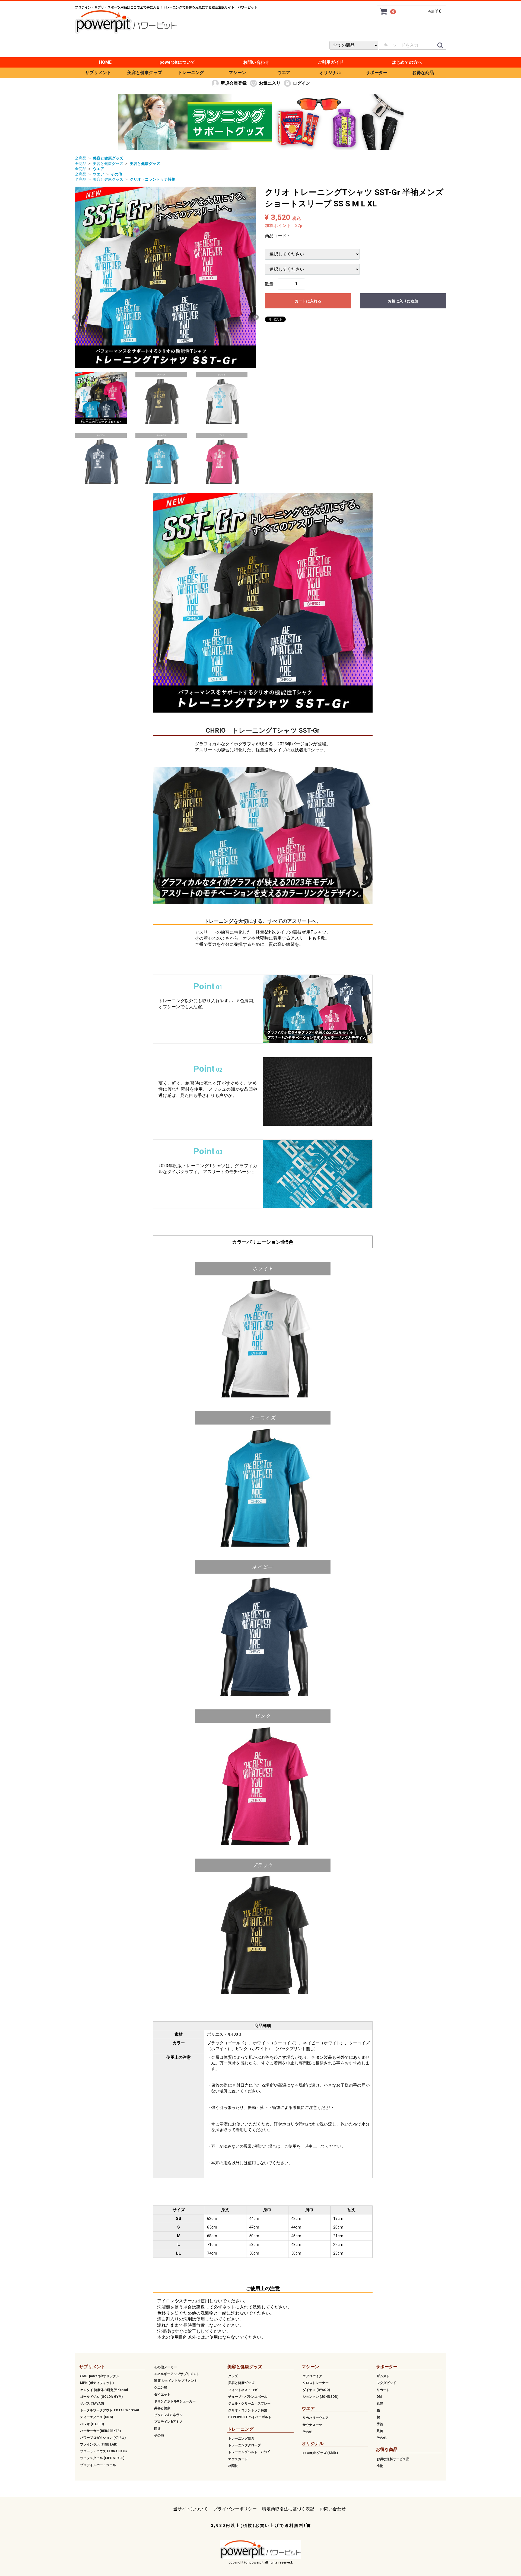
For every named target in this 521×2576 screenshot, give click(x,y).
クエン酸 (161, 2387)
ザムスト (383, 2376)
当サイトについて (190, 2509)
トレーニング (191, 73)
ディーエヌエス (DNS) (96, 2417)
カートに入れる (308, 301)
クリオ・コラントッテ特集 (248, 2410)
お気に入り (270, 83)
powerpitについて (177, 62)
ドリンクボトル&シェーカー (175, 2401)
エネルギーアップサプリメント (177, 2374)
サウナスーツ (312, 2425)
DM (379, 2397)
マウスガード (238, 2459)
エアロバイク (312, 2376)
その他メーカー (166, 2367)
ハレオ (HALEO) (92, 2424)
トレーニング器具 (241, 2438)
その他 (159, 2435)
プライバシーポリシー (235, 2509)
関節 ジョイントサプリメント (176, 2381)
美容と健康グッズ (145, 73)
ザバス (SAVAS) (92, 2403)
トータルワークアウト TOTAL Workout (110, 2410)
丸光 (380, 2403)
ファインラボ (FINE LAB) (99, 2444)
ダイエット (162, 2394)
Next (256, 317)
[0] (384, 11)
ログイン (301, 83)
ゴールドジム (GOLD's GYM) (101, 2397)
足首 (380, 2431)
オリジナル (330, 73)
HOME (105, 62)
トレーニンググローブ (244, 2445)
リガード (383, 2390)
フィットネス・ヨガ (243, 2390)
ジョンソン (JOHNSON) (320, 2397)
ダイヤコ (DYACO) (316, 2390)
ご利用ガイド (331, 62)
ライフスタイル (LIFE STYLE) (102, 2458)
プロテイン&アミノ (168, 2422)
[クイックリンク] (440, 46)
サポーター (377, 73)
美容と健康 (162, 2408)
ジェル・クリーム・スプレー (249, 2403)
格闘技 (233, 2466)
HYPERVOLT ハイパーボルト (250, 2417)
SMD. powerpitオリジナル (100, 2376)
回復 (157, 2428)
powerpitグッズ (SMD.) (320, 2453)
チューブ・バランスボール (248, 2397)
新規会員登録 (234, 83)
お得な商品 (423, 73)
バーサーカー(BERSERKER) (100, 2431)
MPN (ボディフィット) (97, 2383)
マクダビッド (386, 2383)
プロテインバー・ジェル (98, 2465)
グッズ (233, 2376)
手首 (380, 2424)
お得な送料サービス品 (393, 2459)
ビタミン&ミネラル (168, 2415)
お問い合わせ (256, 62)
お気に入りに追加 (403, 301)
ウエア (284, 73)
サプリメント (98, 73)
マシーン (237, 73)
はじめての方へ (407, 62)
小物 (380, 2466)
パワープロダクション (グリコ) (103, 2438)
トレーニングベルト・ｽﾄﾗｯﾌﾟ (249, 2452)
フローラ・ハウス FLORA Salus (104, 2451)
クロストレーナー (316, 2383)
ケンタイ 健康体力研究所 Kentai (104, 2390)
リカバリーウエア (316, 2418)
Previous (75, 317)
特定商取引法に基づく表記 (288, 2509)
